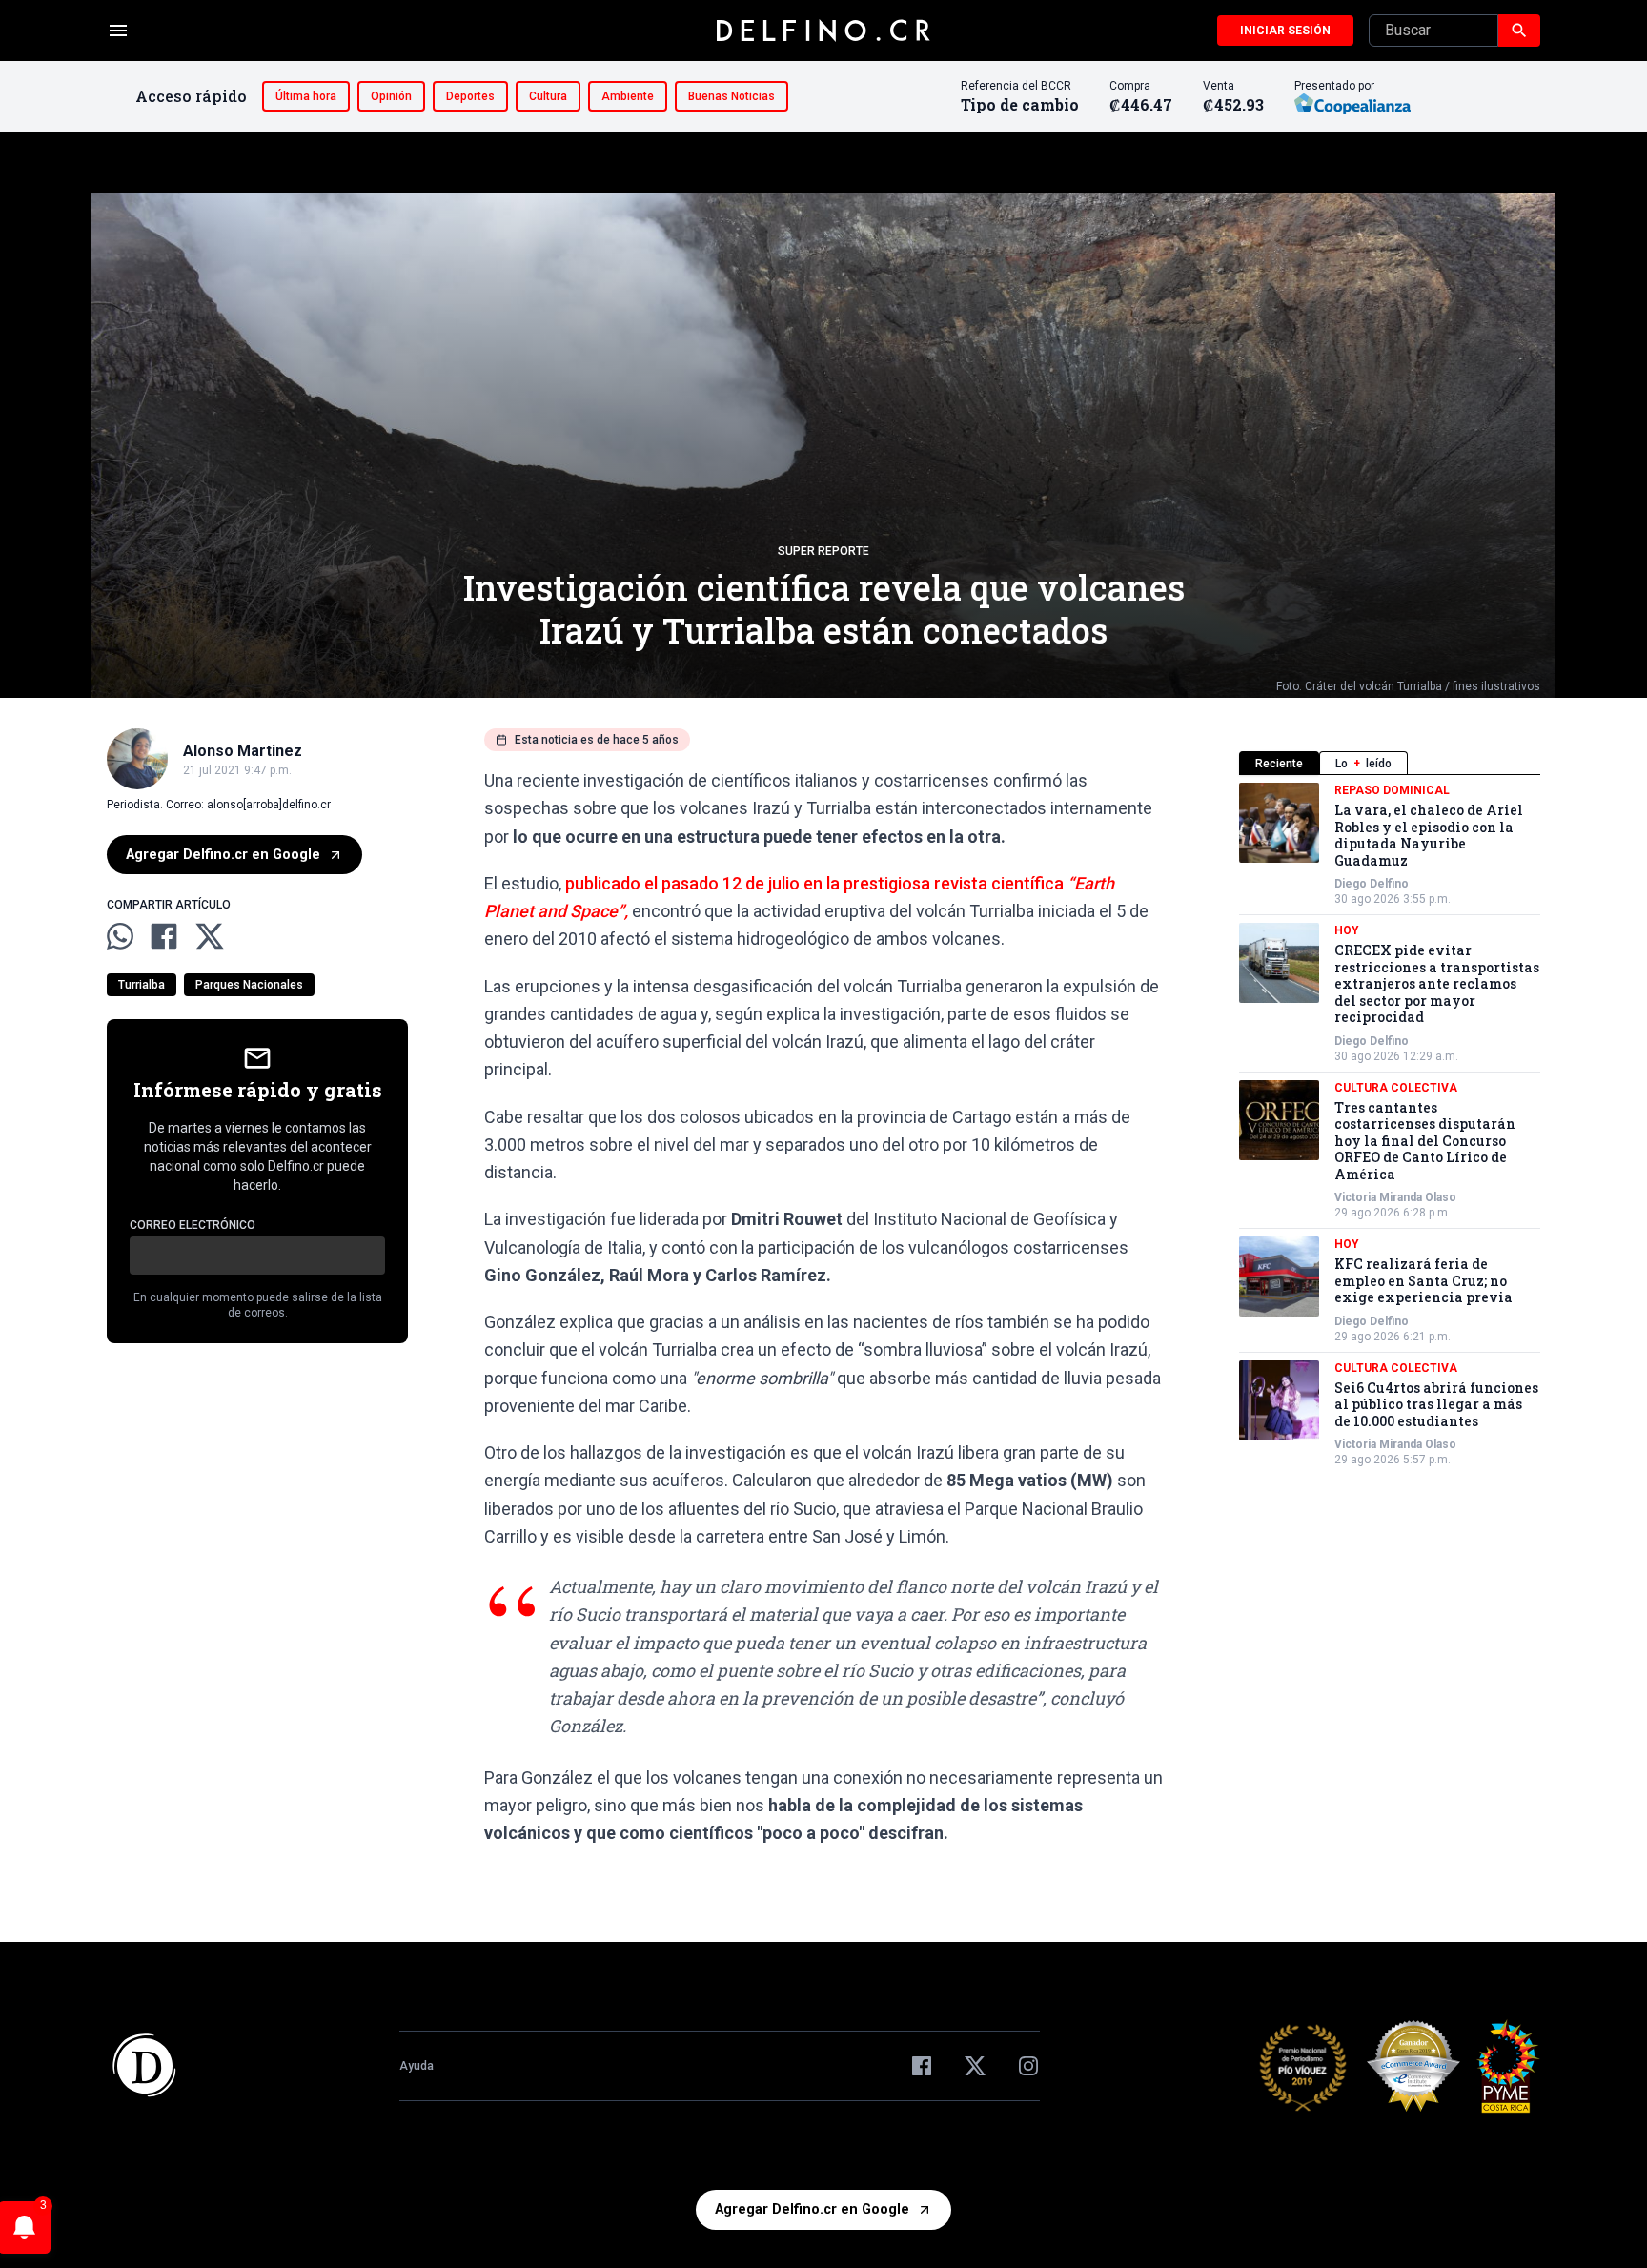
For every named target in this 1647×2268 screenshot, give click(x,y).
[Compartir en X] (210, 936)
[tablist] (1390, 763)
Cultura (548, 96)
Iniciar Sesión (1285, 31)
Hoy (1347, 930)
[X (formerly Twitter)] (975, 2066)
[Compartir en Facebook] (164, 936)
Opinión (391, 96)
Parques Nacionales (249, 986)
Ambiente (628, 96)
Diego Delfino (1372, 884)
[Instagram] (1028, 2066)
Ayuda (417, 2066)
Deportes (470, 96)
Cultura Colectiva (1396, 1088)
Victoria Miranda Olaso (1395, 1197)
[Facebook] (922, 2066)
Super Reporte (823, 551)
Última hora (306, 96)
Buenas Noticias (732, 96)
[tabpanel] (1390, 1125)
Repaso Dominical (1392, 790)
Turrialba (142, 986)
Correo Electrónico (193, 1226)
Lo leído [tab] (1363, 764)
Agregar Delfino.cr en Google (223, 855)
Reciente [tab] (1279, 764)
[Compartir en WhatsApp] (120, 936)
